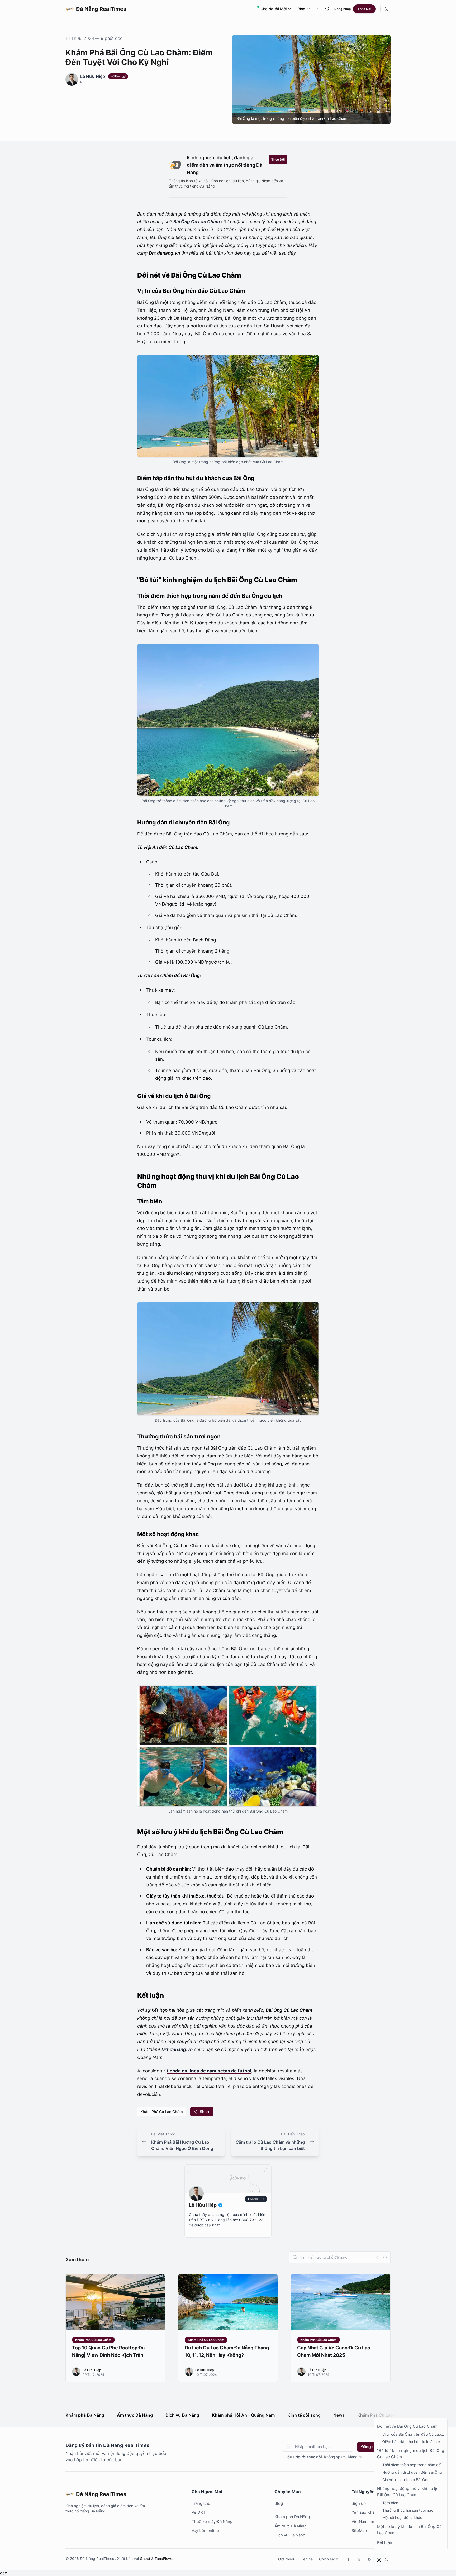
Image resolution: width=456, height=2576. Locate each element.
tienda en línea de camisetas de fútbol (209, 2071)
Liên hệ (307, 2559)
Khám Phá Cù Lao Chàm (162, 2112)
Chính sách (329, 2559)
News (339, 2415)
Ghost (145, 2558)
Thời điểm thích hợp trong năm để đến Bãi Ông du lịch (412, 2465)
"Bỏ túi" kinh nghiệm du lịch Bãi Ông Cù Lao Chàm (411, 2454)
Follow (115, 76)
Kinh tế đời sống (304, 2415)
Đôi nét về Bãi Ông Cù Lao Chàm (407, 2426)
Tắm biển (390, 2503)
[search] (327, 9)
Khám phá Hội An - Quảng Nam (243, 2415)
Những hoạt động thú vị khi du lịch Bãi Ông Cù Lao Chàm (409, 2492)
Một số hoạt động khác (402, 2518)
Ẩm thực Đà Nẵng (135, 2415)
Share (205, 2112)
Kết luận (385, 2542)
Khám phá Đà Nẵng (85, 2415)
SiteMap (359, 2530)
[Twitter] (359, 2559)
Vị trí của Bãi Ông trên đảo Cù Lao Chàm (412, 2434)
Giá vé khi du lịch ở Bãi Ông (406, 2480)
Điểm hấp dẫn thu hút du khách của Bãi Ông (413, 2442)
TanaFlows (164, 2558)
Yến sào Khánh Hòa (370, 2512)
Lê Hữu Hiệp (93, 76)
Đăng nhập (343, 9)
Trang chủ (201, 2503)
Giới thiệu (286, 2559)
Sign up (359, 2503)
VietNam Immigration (371, 2522)
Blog (301, 9)
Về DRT (199, 2512)
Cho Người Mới (274, 9)
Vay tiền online (205, 2530)
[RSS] (370, 2559)
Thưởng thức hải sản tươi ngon (409, 2510)
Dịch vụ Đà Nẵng (182, 2415)
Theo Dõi (364, 9)
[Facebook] (349, 2559)
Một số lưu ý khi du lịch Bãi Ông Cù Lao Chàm (409, 2530)
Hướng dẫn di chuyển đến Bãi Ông (412, 2472)
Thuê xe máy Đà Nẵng (212, 2522)
